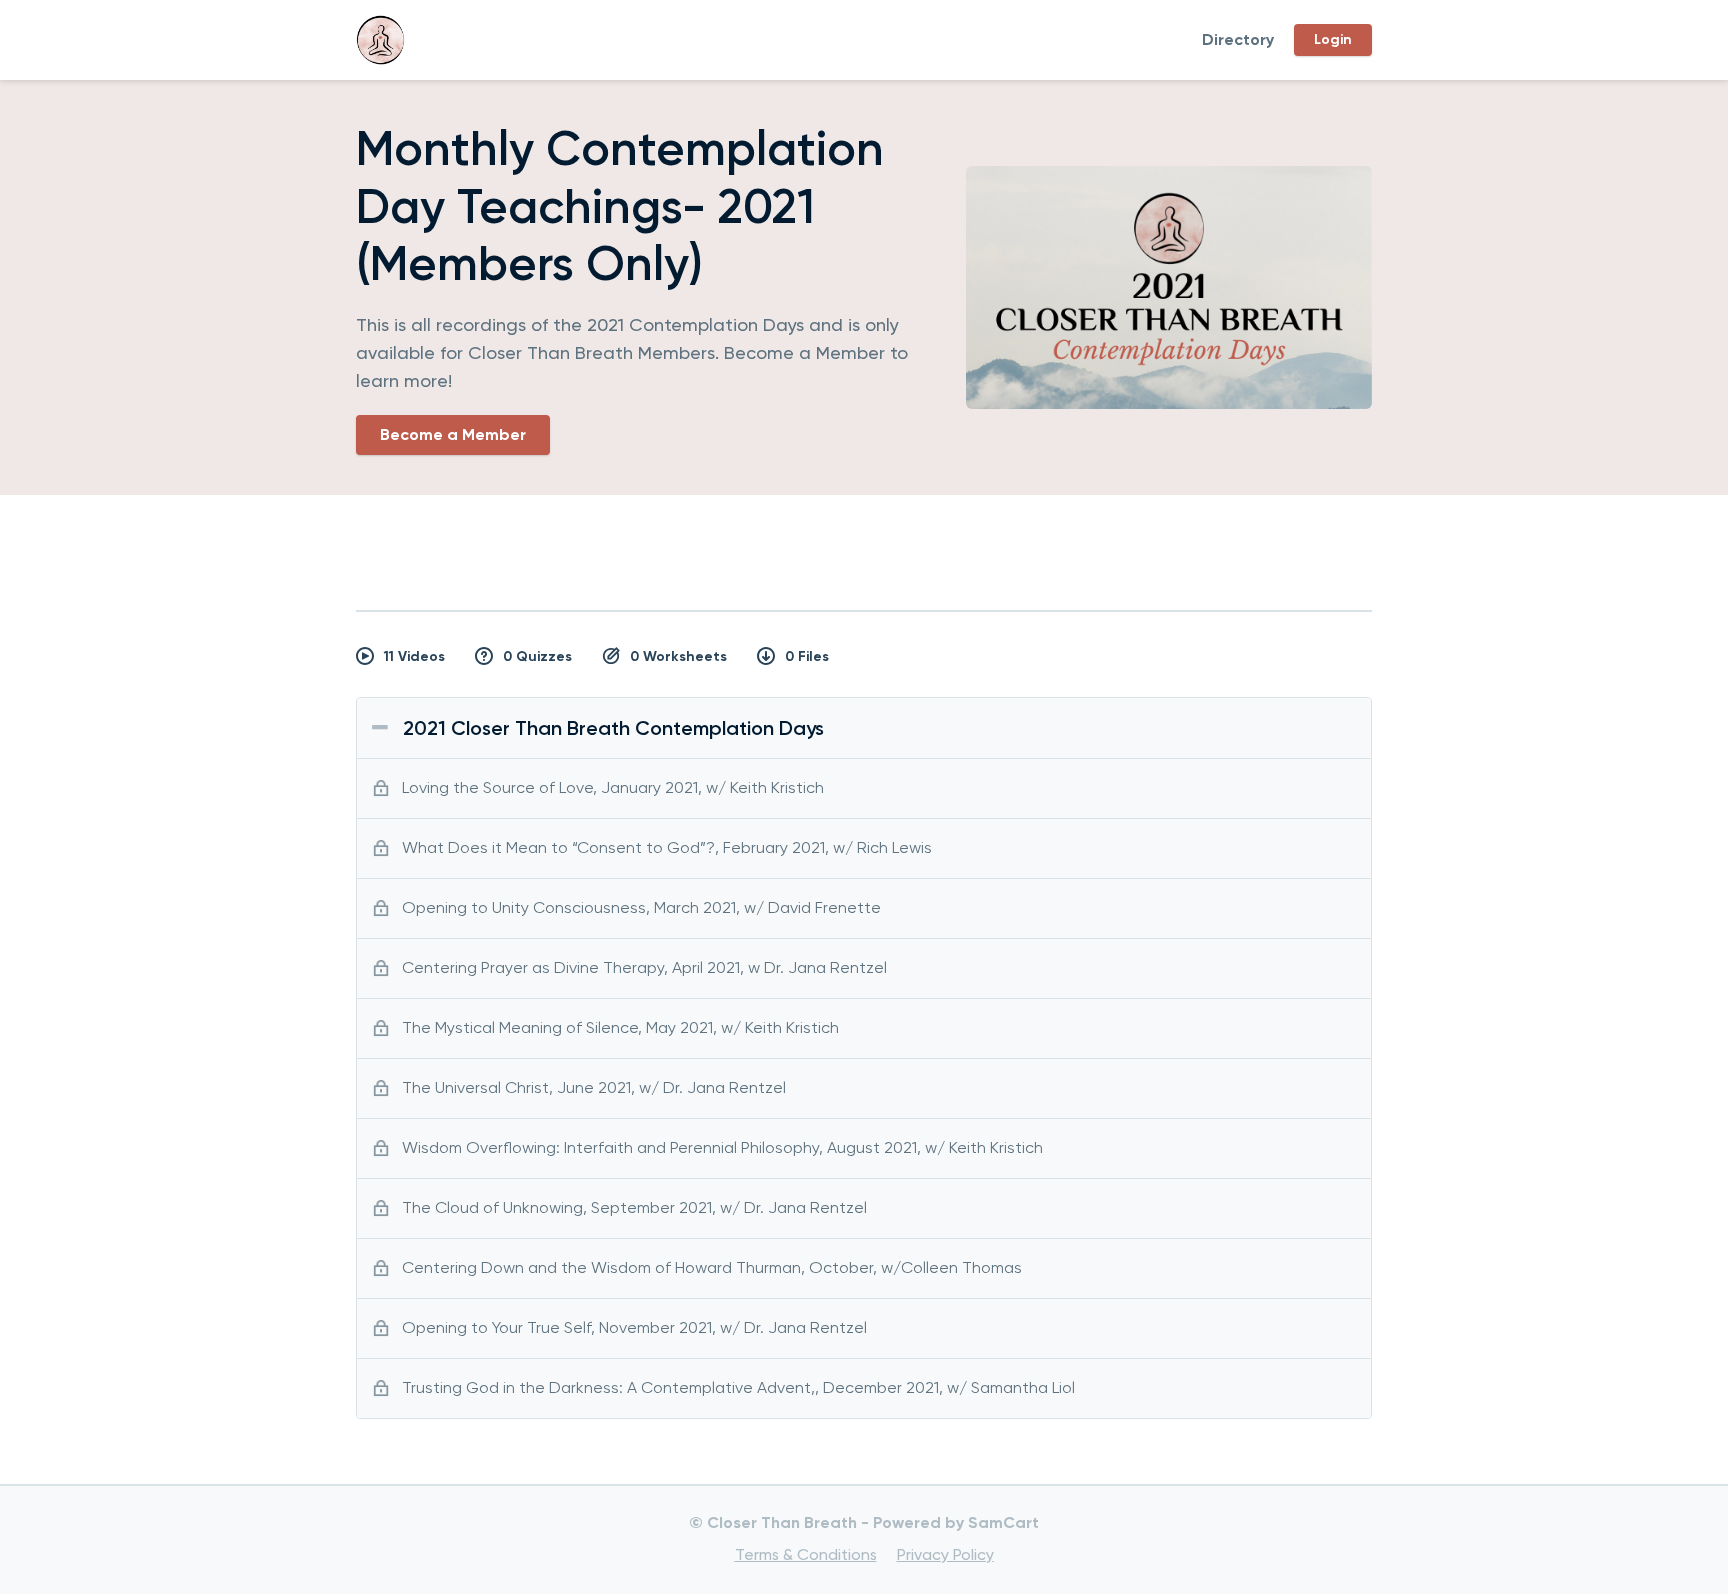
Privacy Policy (945, 1554)
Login (1333, 39)
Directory (1238, 39)
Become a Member (453, 434)
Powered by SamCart (956, 1522)
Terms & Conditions (806, 1554)
